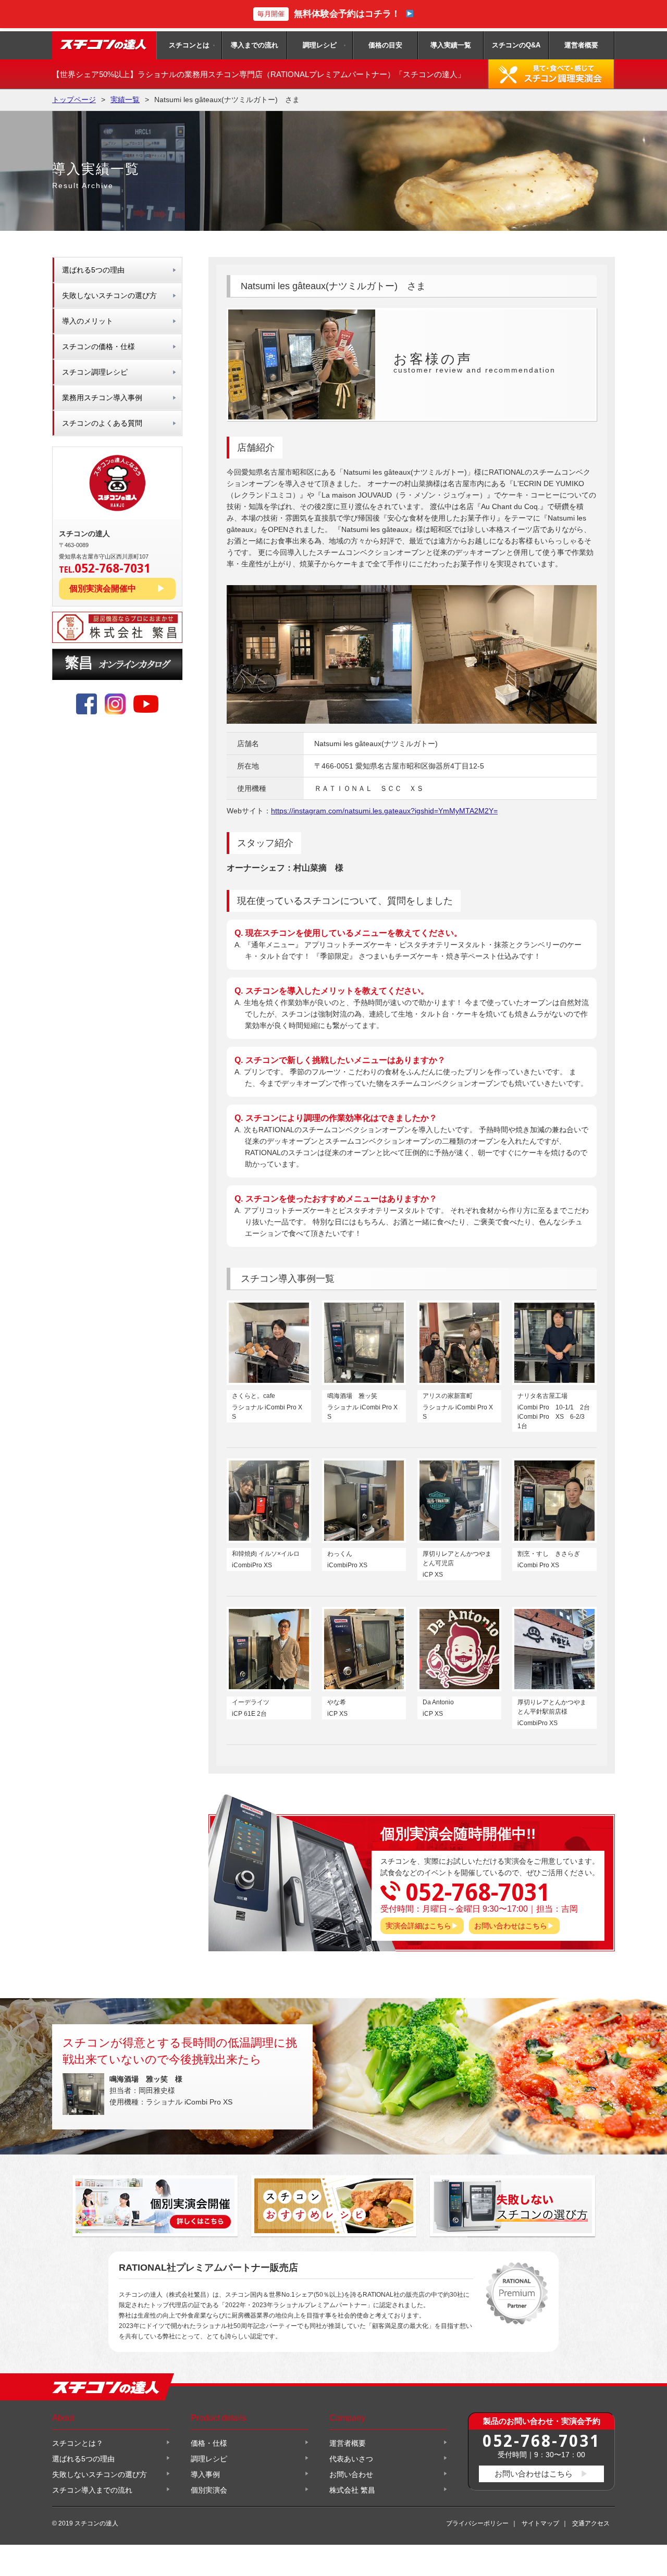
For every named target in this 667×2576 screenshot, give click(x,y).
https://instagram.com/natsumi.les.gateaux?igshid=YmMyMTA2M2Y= (384, 811)
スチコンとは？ (78, 2443)
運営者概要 (581, 45)
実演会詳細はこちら (418, 1926)
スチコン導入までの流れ (92, 2490)
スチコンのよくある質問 (102, 423)
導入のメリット (88, 321)
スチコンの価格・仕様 (98, 346)
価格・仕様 (209, 2443)
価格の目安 (385, 45)
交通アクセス (591, 2523)
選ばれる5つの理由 (93, 270)
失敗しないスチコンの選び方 (109, 295)
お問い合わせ (351, 2474)
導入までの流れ (255, 45)
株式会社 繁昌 (352, 2490)
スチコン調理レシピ (95, 372)
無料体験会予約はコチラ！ (329, 14)
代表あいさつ (351, 2459)
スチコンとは (189, 45)
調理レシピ (320, 45)
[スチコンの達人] (104, 45)
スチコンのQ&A (516, 45)
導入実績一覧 (451, 45)
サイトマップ (540, 2523)
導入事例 (205, 2474)
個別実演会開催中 (103, 589)
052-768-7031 (541, 2440)
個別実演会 (209, 2490)
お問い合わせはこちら (511, 1926)
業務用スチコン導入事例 (102, 398)
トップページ (74, 100)
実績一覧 (125, 100)
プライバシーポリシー (477, 2523)
